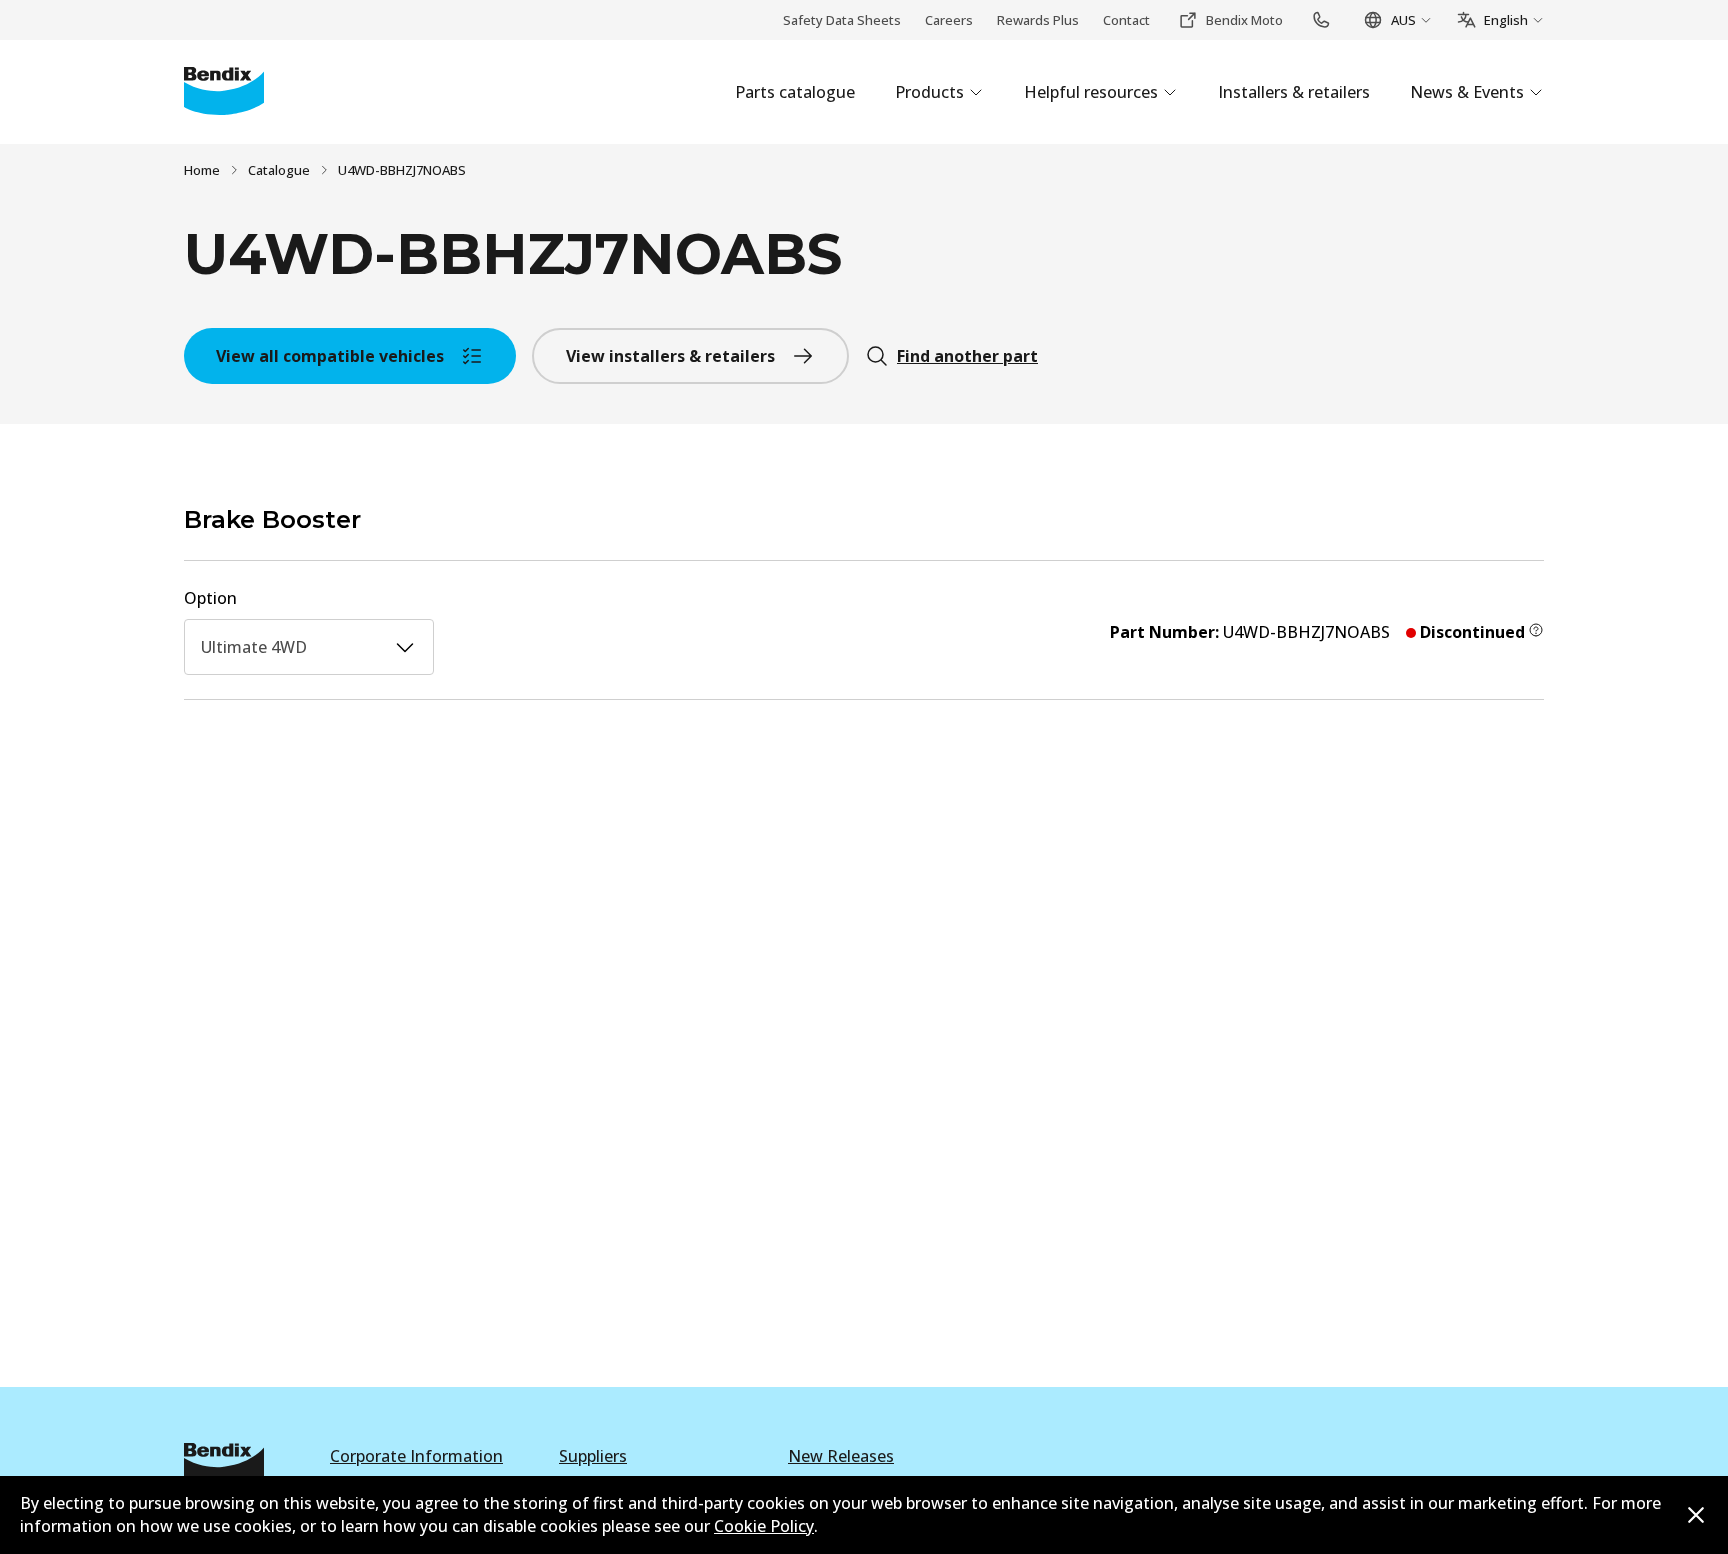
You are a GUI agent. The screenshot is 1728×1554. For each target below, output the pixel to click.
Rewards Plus (1038, 20)
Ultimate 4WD (254, 647)
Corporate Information (416, 1456)
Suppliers (593, 1456)
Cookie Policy (764, 1526)
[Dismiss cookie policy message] (1696, 1515)
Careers (949, 20)
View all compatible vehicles (330, 356)
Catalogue (279, 170)
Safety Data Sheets (842, 20)
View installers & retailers (670, 356)
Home (202, 170)
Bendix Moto (1244, 20)
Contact (1126, 20)
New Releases (841, 1456)
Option (210, 598)
